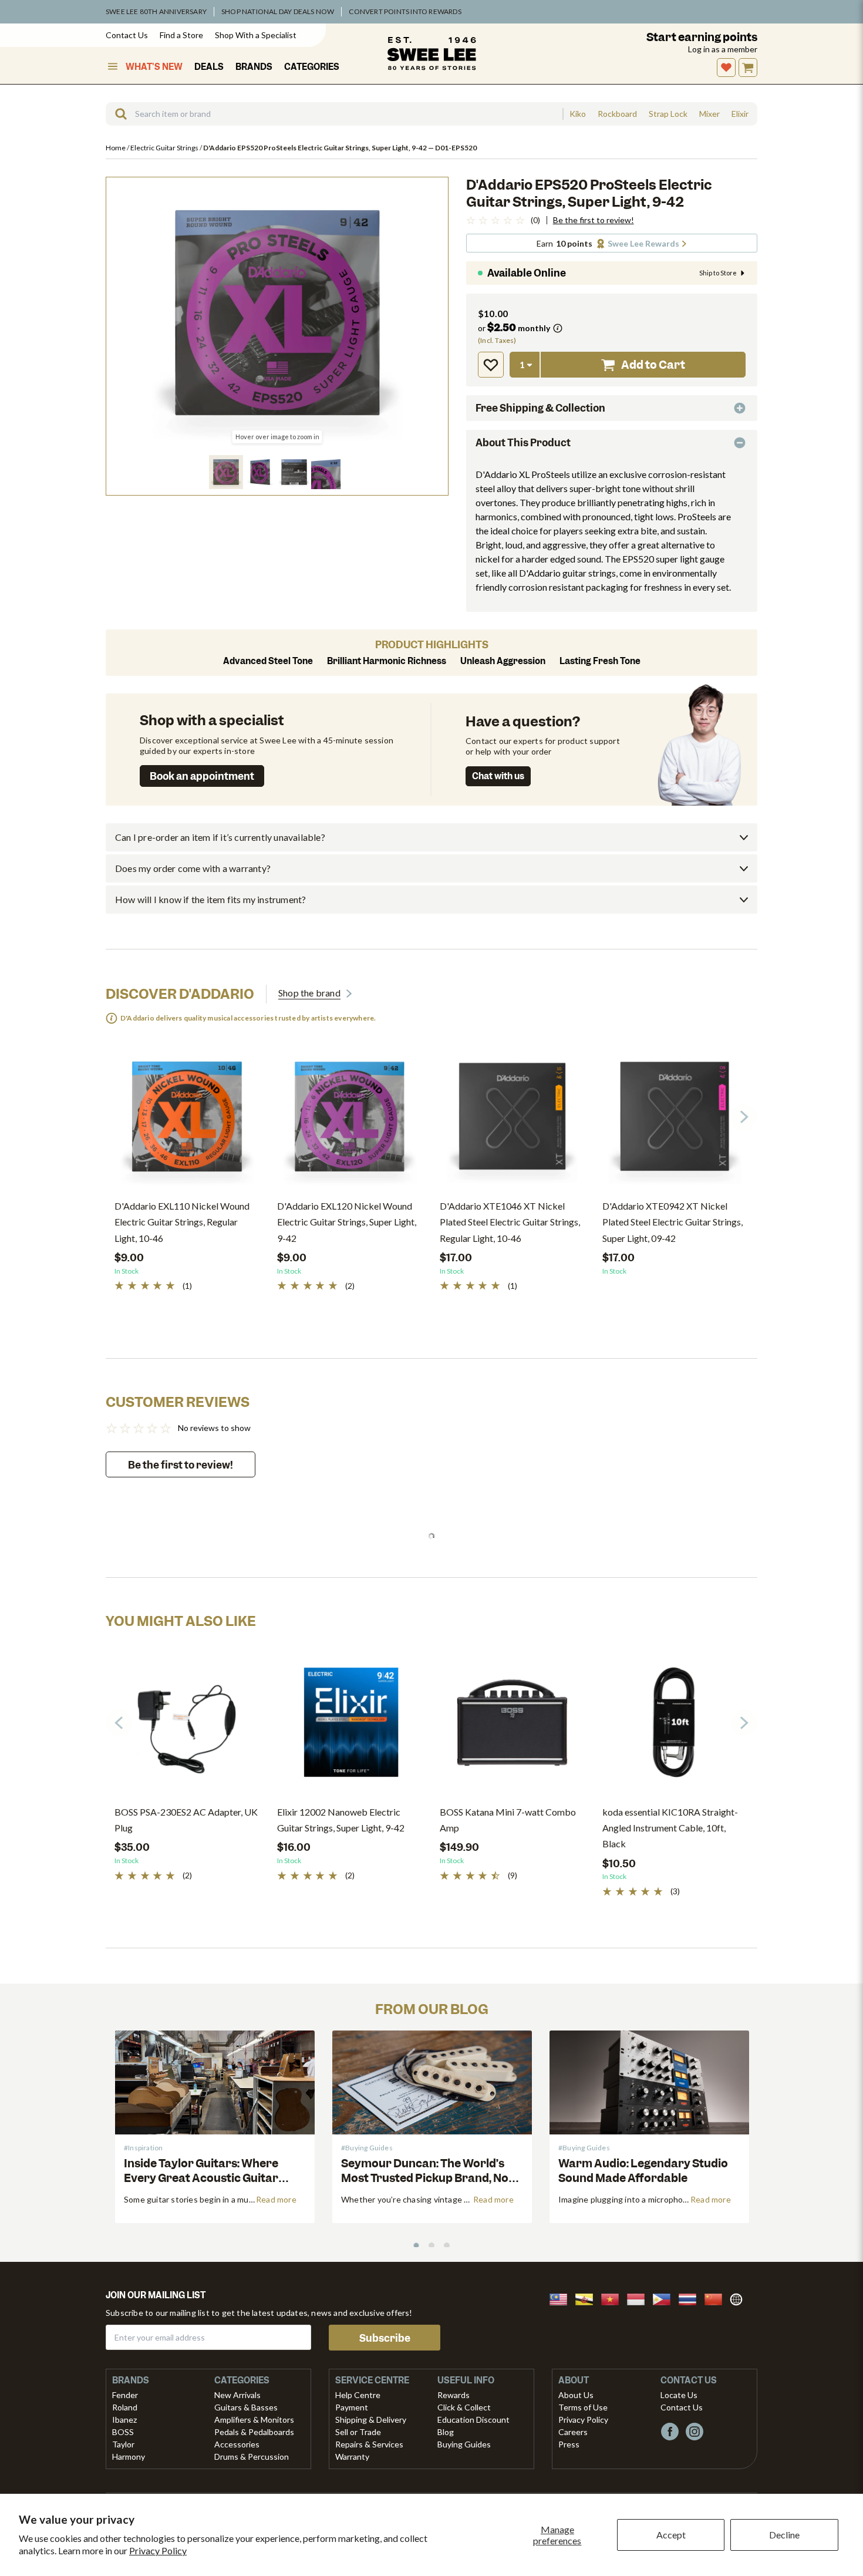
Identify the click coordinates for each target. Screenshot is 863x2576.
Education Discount (473, 2420)
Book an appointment (202, 776)
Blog (446, 2432)
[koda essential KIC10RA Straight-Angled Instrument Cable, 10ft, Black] (675, 1727)
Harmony (129, 2457)
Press (569, 2444)
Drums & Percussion (252, 2457)
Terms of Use (583, 2407)
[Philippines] (665, 2298)
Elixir (740, 114)
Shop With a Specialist (256, 35)
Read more (276, 2199)
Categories (312, 67)
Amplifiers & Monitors (254, 2420)
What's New (154, 67)
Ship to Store (718, 273)
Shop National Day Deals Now (278, 11)
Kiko (578, 114)
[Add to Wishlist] (491, 365)
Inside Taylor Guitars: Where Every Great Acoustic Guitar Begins (201, 2178)
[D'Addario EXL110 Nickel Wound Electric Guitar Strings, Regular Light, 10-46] (187, 1121)
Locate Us (679, 2395)
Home (116, 148)
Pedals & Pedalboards (254, 2432)
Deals (209, 67)
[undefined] (117, 114)
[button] (226, 472)
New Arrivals (237, 2395)
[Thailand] (691, 2298)
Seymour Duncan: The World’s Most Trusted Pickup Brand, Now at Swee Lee (429, 2178)
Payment (352, 2407)
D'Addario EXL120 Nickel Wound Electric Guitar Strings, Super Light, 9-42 (347, 1222)
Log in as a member (723, 49)
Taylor (123, 2444)
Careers (573, 2432)
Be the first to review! (594, 220)
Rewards (454, 2395)
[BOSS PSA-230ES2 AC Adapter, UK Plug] (187, 1727)
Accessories (237, 2444)
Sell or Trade (358, 2432)
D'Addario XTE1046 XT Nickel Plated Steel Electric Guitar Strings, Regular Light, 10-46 (510, 1222)
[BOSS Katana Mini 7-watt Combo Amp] (512, 1727)
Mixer (709, 114)
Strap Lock (668, 114)
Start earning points (702, 37)
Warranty (352, 2457)
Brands (254, 67)
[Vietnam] (613, 2298)
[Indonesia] (639, 2298)
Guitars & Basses (246, 2407)
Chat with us (498, 776)
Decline (784, 2535)
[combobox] (334, 114)
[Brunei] (588, 2298)
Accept (671, 2535)
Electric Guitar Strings (165, 148)
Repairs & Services (369, 2444)
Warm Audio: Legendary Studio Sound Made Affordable (643, 2171)
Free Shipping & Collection (540, 408)
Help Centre (358, 2395)
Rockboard (617, 114)
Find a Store (181, 35)
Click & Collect (464, 2407)
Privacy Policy (158, 2550)
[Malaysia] (562, 2298)
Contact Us (127, 35)
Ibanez (124, 2420)
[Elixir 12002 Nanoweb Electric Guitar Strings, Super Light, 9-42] (350, 1727)
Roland (125, 2407)
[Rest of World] (739, 2298)
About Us (576, 2395)
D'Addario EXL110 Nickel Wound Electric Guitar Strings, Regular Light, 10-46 (182, 1222)
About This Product (523, 443)
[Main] (431, 53)
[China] (717, 2298)
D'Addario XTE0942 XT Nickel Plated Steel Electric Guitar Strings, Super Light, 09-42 (672, 1222)
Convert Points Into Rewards (405, 11)
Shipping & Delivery (371, 2420)
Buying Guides (464, 2444)
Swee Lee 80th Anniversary (156, 11)
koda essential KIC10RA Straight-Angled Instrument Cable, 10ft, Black (670, 1828)
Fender (125, 2395)
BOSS (123, 2432)
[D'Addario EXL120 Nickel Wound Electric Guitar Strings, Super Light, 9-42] (350, 1121)
